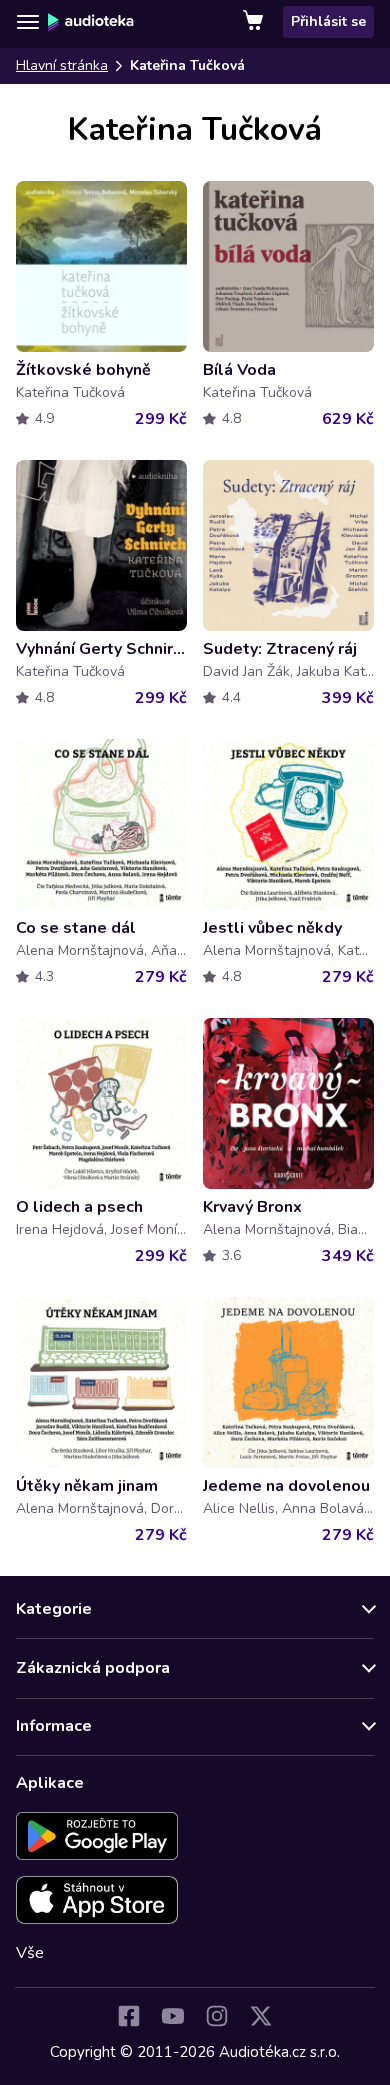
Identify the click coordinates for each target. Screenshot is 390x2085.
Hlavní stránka (62, 65)
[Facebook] (129, 2016)
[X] (261, 2016)
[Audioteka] (91, 22)
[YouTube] (173, 2016)
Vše (30, 1953)
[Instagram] (217, 2016)
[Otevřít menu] (28, 22)
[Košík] (255, 22)
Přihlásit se (328, 21)
